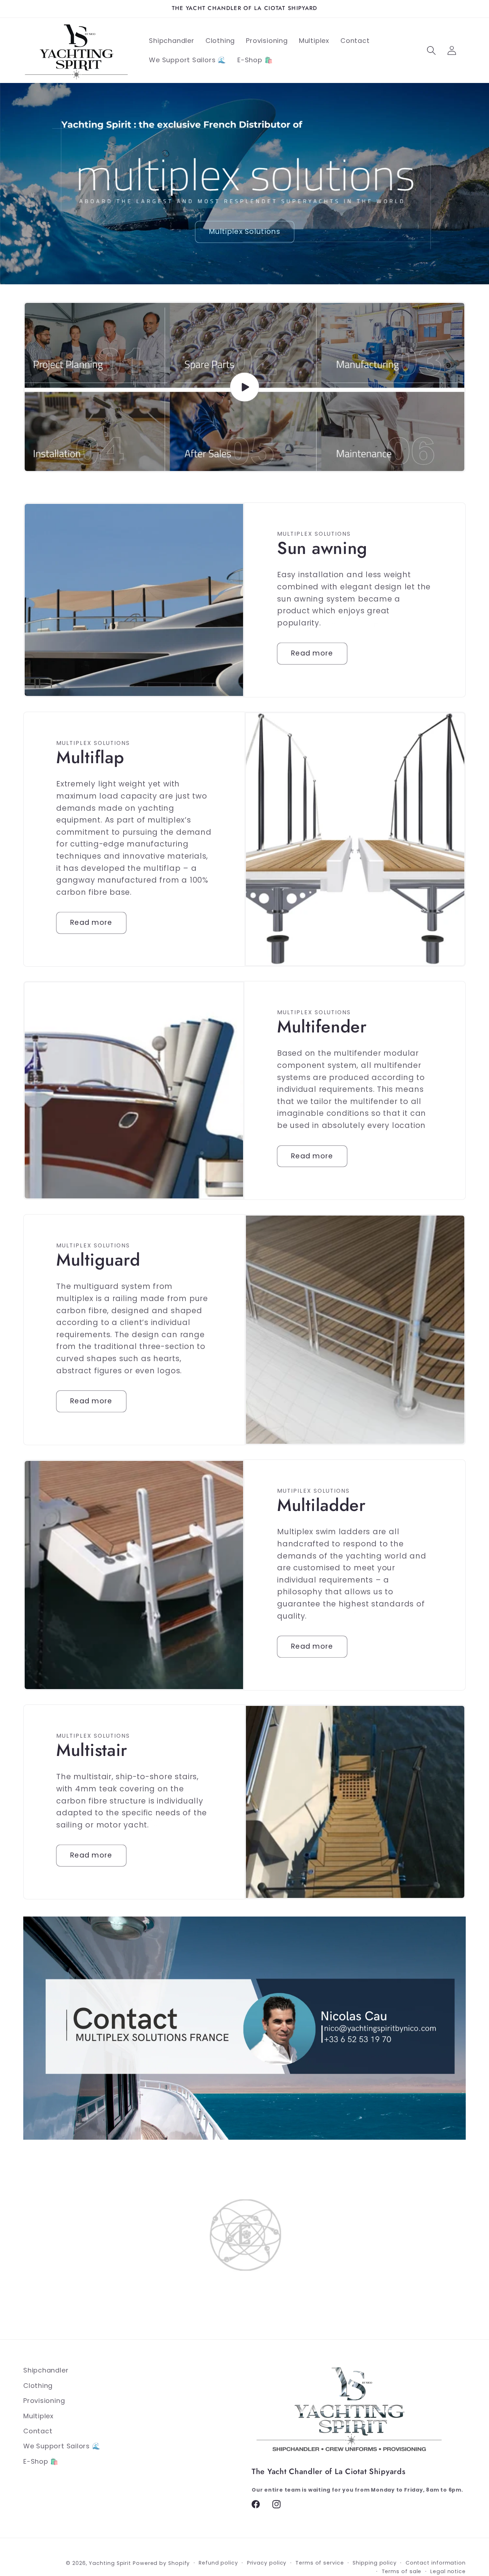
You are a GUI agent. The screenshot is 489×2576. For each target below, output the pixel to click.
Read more (312, 654)
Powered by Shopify (161, 2563)
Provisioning (44, 2401)
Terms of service (320, 2563)
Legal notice (448, 2571)
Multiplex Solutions (245, 232)
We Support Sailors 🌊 (62, 2446)
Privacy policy (267, 2563)
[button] (431, 51)
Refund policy (218, 2563)
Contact (38, 2431)
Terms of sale (402, 2571)
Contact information (436, 2563)
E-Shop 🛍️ (41, 2461)
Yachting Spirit (110, 2563)
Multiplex (38, 2416)
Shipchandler (46, 2370)
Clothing (38, 2386)
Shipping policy (375, 2563)
